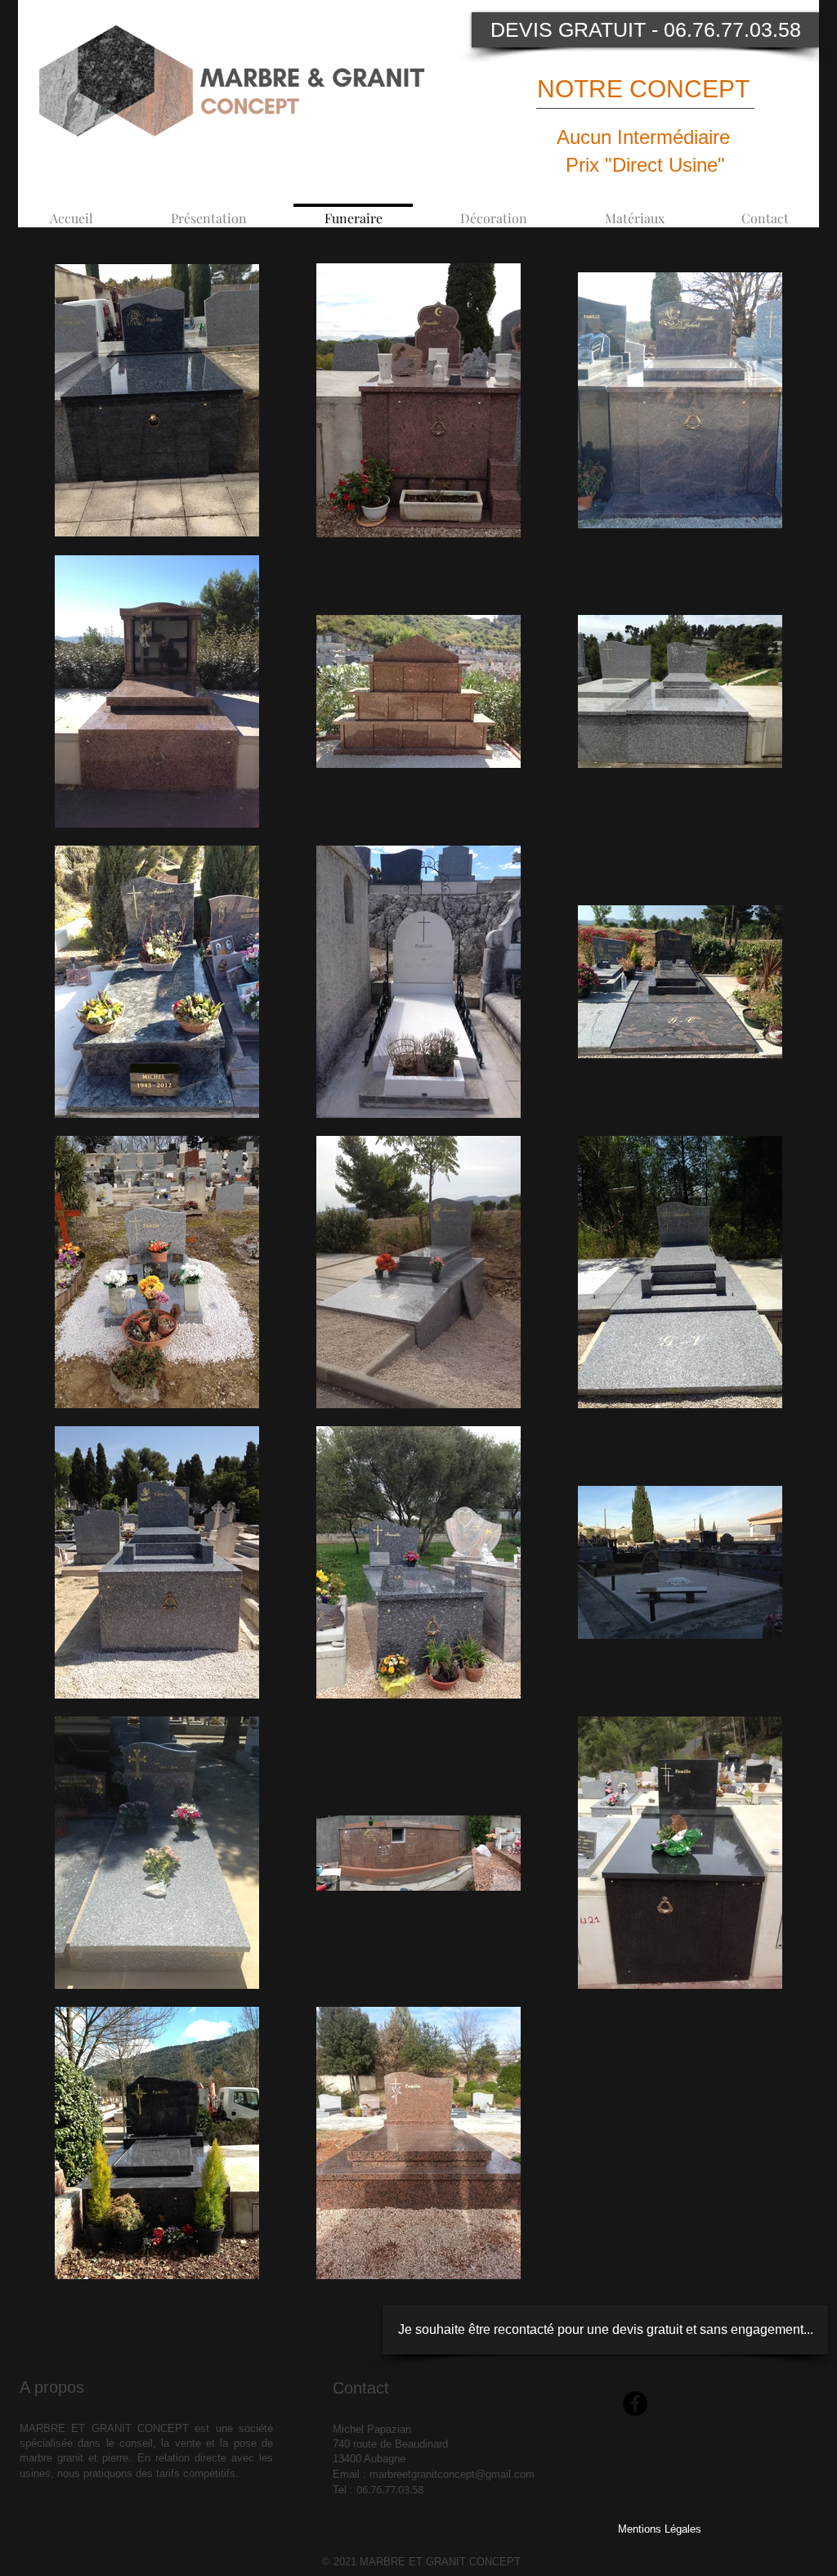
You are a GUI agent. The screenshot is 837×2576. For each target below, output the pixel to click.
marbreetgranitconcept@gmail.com (452, 2474)
